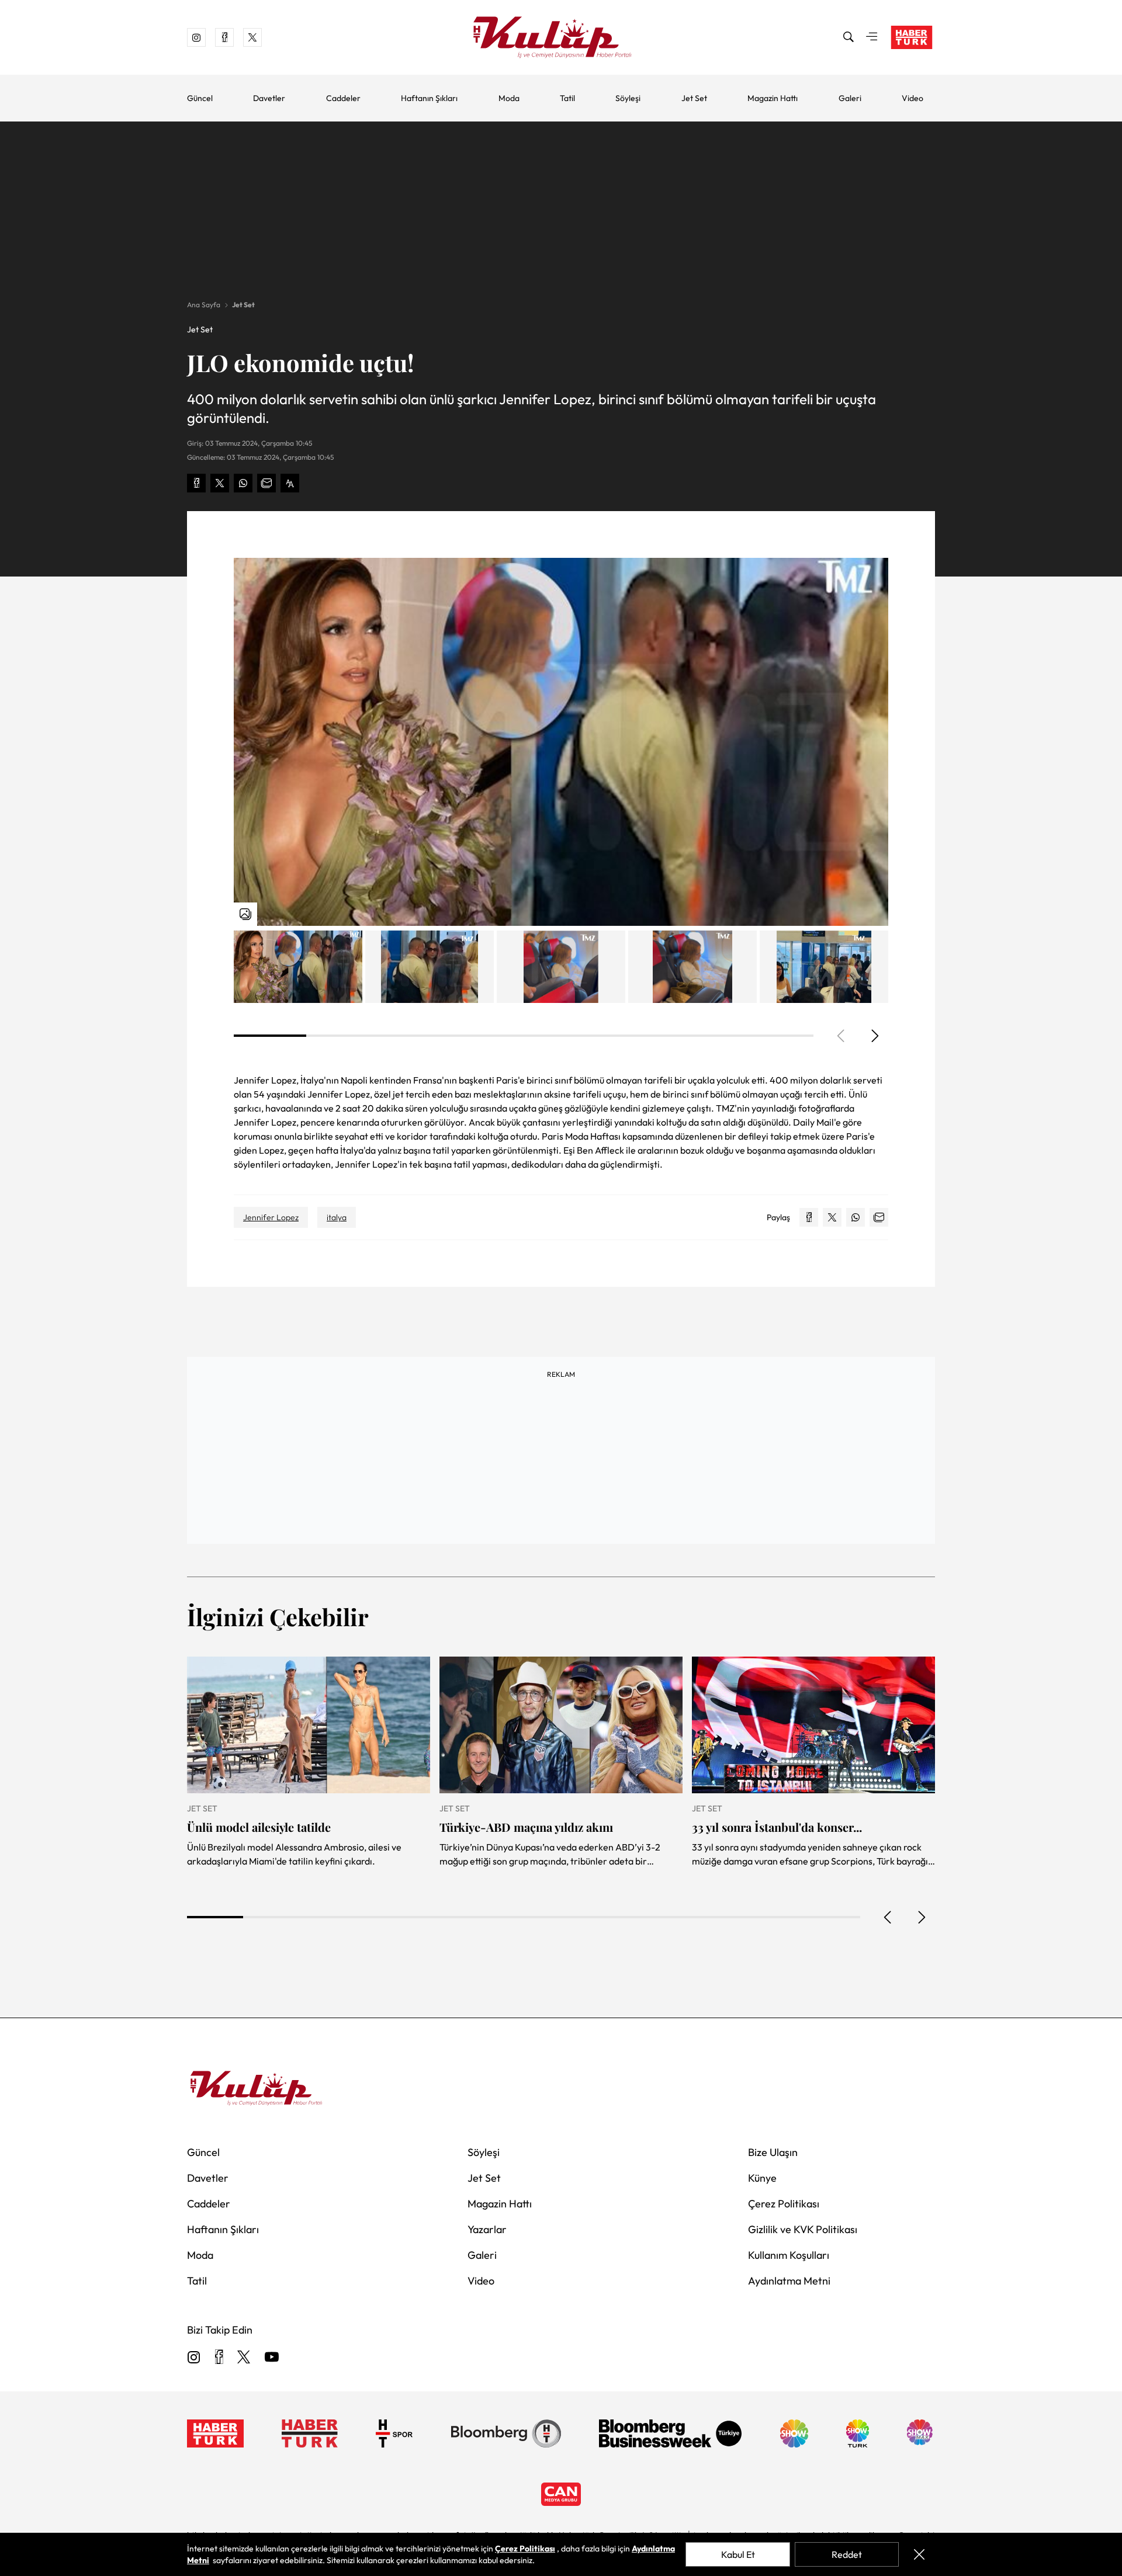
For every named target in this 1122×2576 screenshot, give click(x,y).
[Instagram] (194, 2358)
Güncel (200, 98)
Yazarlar (487, 2229)
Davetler (269, 98)
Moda (509, 98)
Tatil (567, 98)
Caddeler (343, 98)
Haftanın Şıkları (429, 98)
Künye (762, 2178)
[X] (244, 2358)
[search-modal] (849, 37)
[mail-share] (266, 483)
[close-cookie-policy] (919, 2554)
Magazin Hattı (773, 98)
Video (913, 98)
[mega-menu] (872, 37)
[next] (874, 1036)
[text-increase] (290, 483)
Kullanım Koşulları (789, 2255)
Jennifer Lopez (271, 1217)
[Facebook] (219, 2358)
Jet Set (694, 98)
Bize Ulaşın (773, 2152)
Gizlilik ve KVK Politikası (803, 2229)
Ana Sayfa (204, 305)
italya (337, 1217)
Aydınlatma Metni (789, 2281)
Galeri (850, 98)
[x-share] (220, 483)
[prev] (888, 1917)
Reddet (847, 2554)
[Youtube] (272, 2358)
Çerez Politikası (784, 2204)
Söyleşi (628, 98)
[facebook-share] (196, 483)
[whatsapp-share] (243, 483)
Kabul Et (738, 2554)
